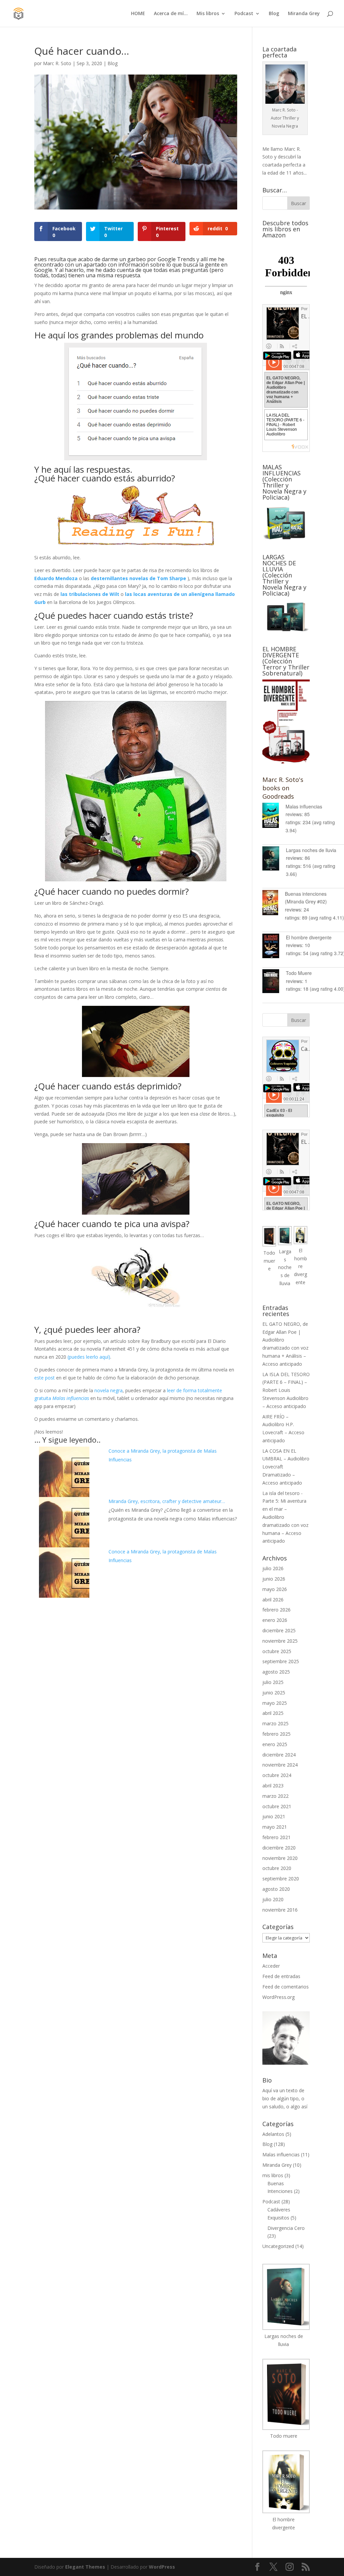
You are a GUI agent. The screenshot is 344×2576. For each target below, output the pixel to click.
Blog (274, 14)
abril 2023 (273, 1786)
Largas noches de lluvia (311, 850)
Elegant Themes (85, 2567)
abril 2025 (273, 1713)
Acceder (271, 1966)
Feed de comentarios (286, 1987)
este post (45, 1378)
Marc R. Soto (57, 63)
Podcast (244, 14)
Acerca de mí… (171, 14)
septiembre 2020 (281, 1879)
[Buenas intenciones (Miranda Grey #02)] (274, 904)
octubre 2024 (277, 1775)
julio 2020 (273, 1899)
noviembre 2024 (280, 1765)
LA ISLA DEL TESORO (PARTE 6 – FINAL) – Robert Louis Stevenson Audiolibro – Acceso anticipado (286, 1390)
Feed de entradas (281, 1976)
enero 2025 (275, 1744)
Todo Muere (299, 973)
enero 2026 (275, 1620)
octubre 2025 (277, 1651)
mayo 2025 (275, 1703)
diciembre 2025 (279, 1630)
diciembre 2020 (279, 1848)
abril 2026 (273, 1600)
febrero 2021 (276, 1837)
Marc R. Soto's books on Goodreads (283, 788)
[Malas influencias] (274, 816)
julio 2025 (273, 1682)
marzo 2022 (275, 1796)
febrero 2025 (276, 1734)
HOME (138, 14)
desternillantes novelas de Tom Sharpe (138, 578)
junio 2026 (274, 1579)
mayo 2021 (275, 1827)
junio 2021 (274, 1816)
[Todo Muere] (274, 982)
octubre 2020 (277, 1868)
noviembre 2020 (280, 1858)
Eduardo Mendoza (56, 578)
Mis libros (208, 14)
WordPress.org (278, 1997)
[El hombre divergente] (274, 947)
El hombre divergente (309, 937)
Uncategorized (278, 2246)
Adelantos (273, 2134)
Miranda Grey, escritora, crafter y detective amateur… (167, 1501)
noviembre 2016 (280, 1910)
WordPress (162, 2567)
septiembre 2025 (281, 1661)
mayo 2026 (275, 1589)
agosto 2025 (276, 1672)
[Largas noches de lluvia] (274, 860)
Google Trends (176, 259)
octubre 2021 (277, 1806)
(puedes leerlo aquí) (89, 1357)
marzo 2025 (275, 1723)
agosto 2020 (276, 1889)
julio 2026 (273, 1568)
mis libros (273, 2175)
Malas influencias (304, 806)
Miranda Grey (304, 14)
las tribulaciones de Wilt (91, 594)
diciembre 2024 (279, 1755)
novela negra (109, 1390)
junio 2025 (274, 1693)
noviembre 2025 (280, 1641)
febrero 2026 (276, 1610)
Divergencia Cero (286, 2228)
